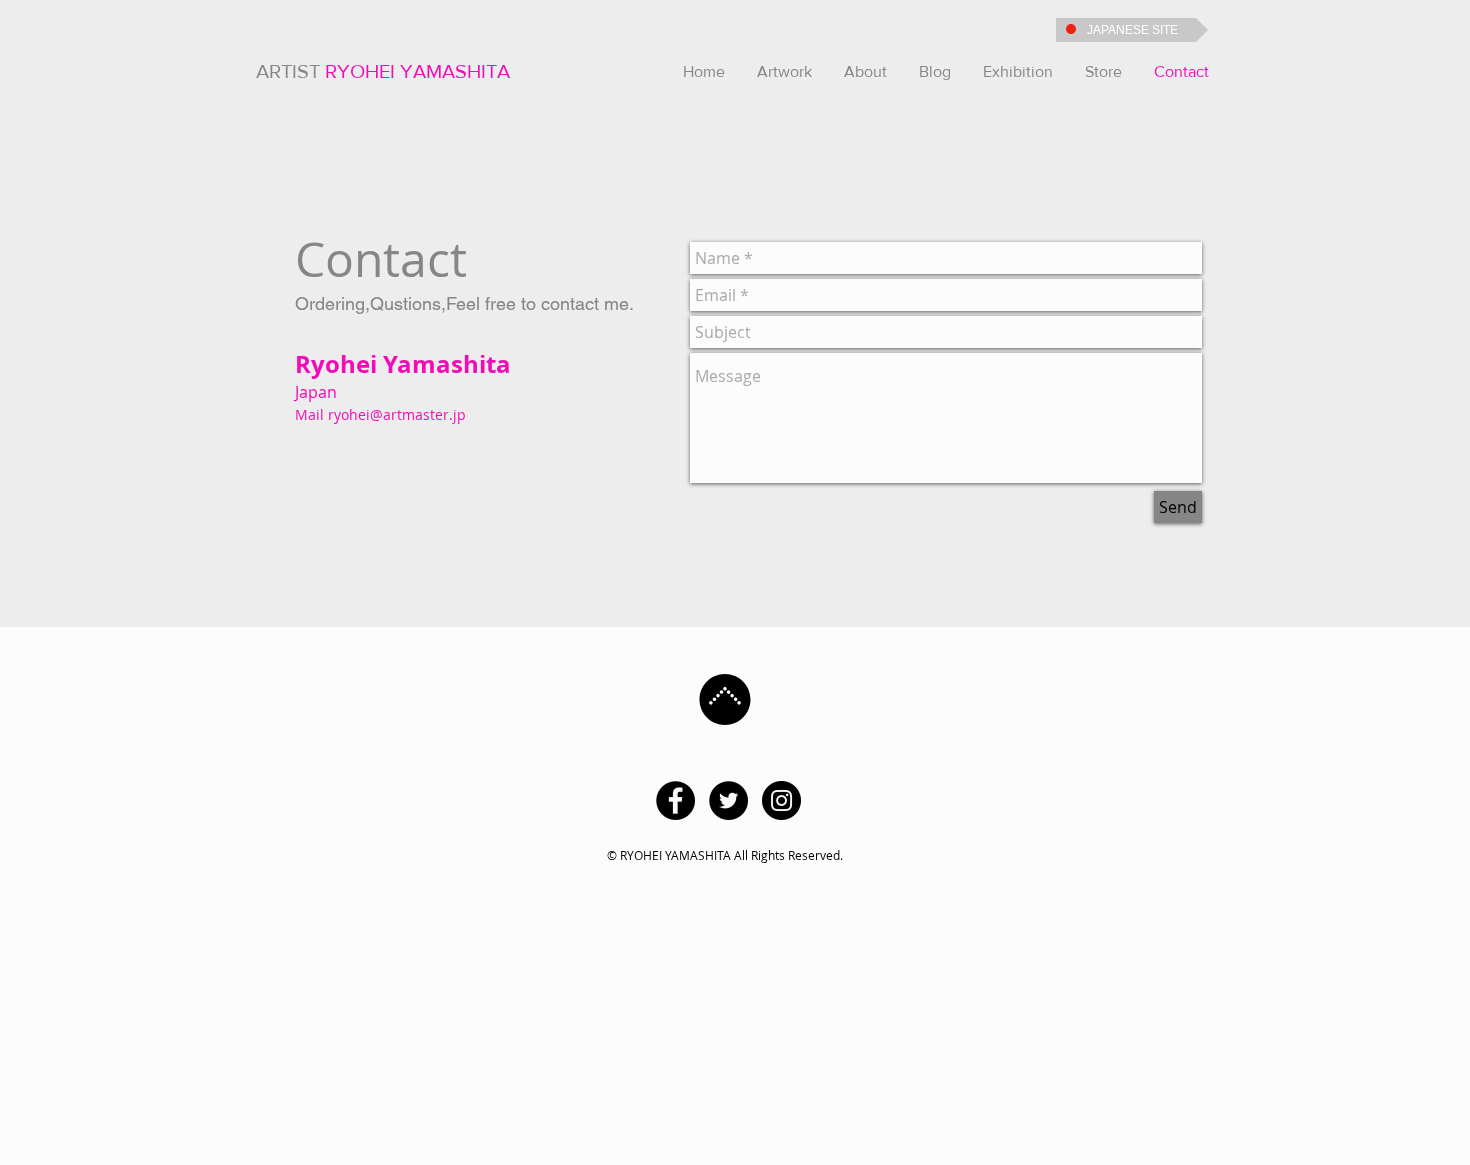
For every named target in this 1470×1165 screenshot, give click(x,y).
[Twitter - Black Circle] (728, 800)
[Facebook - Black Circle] (675, 800)
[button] (784, 72)
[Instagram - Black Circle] (781, 800)
